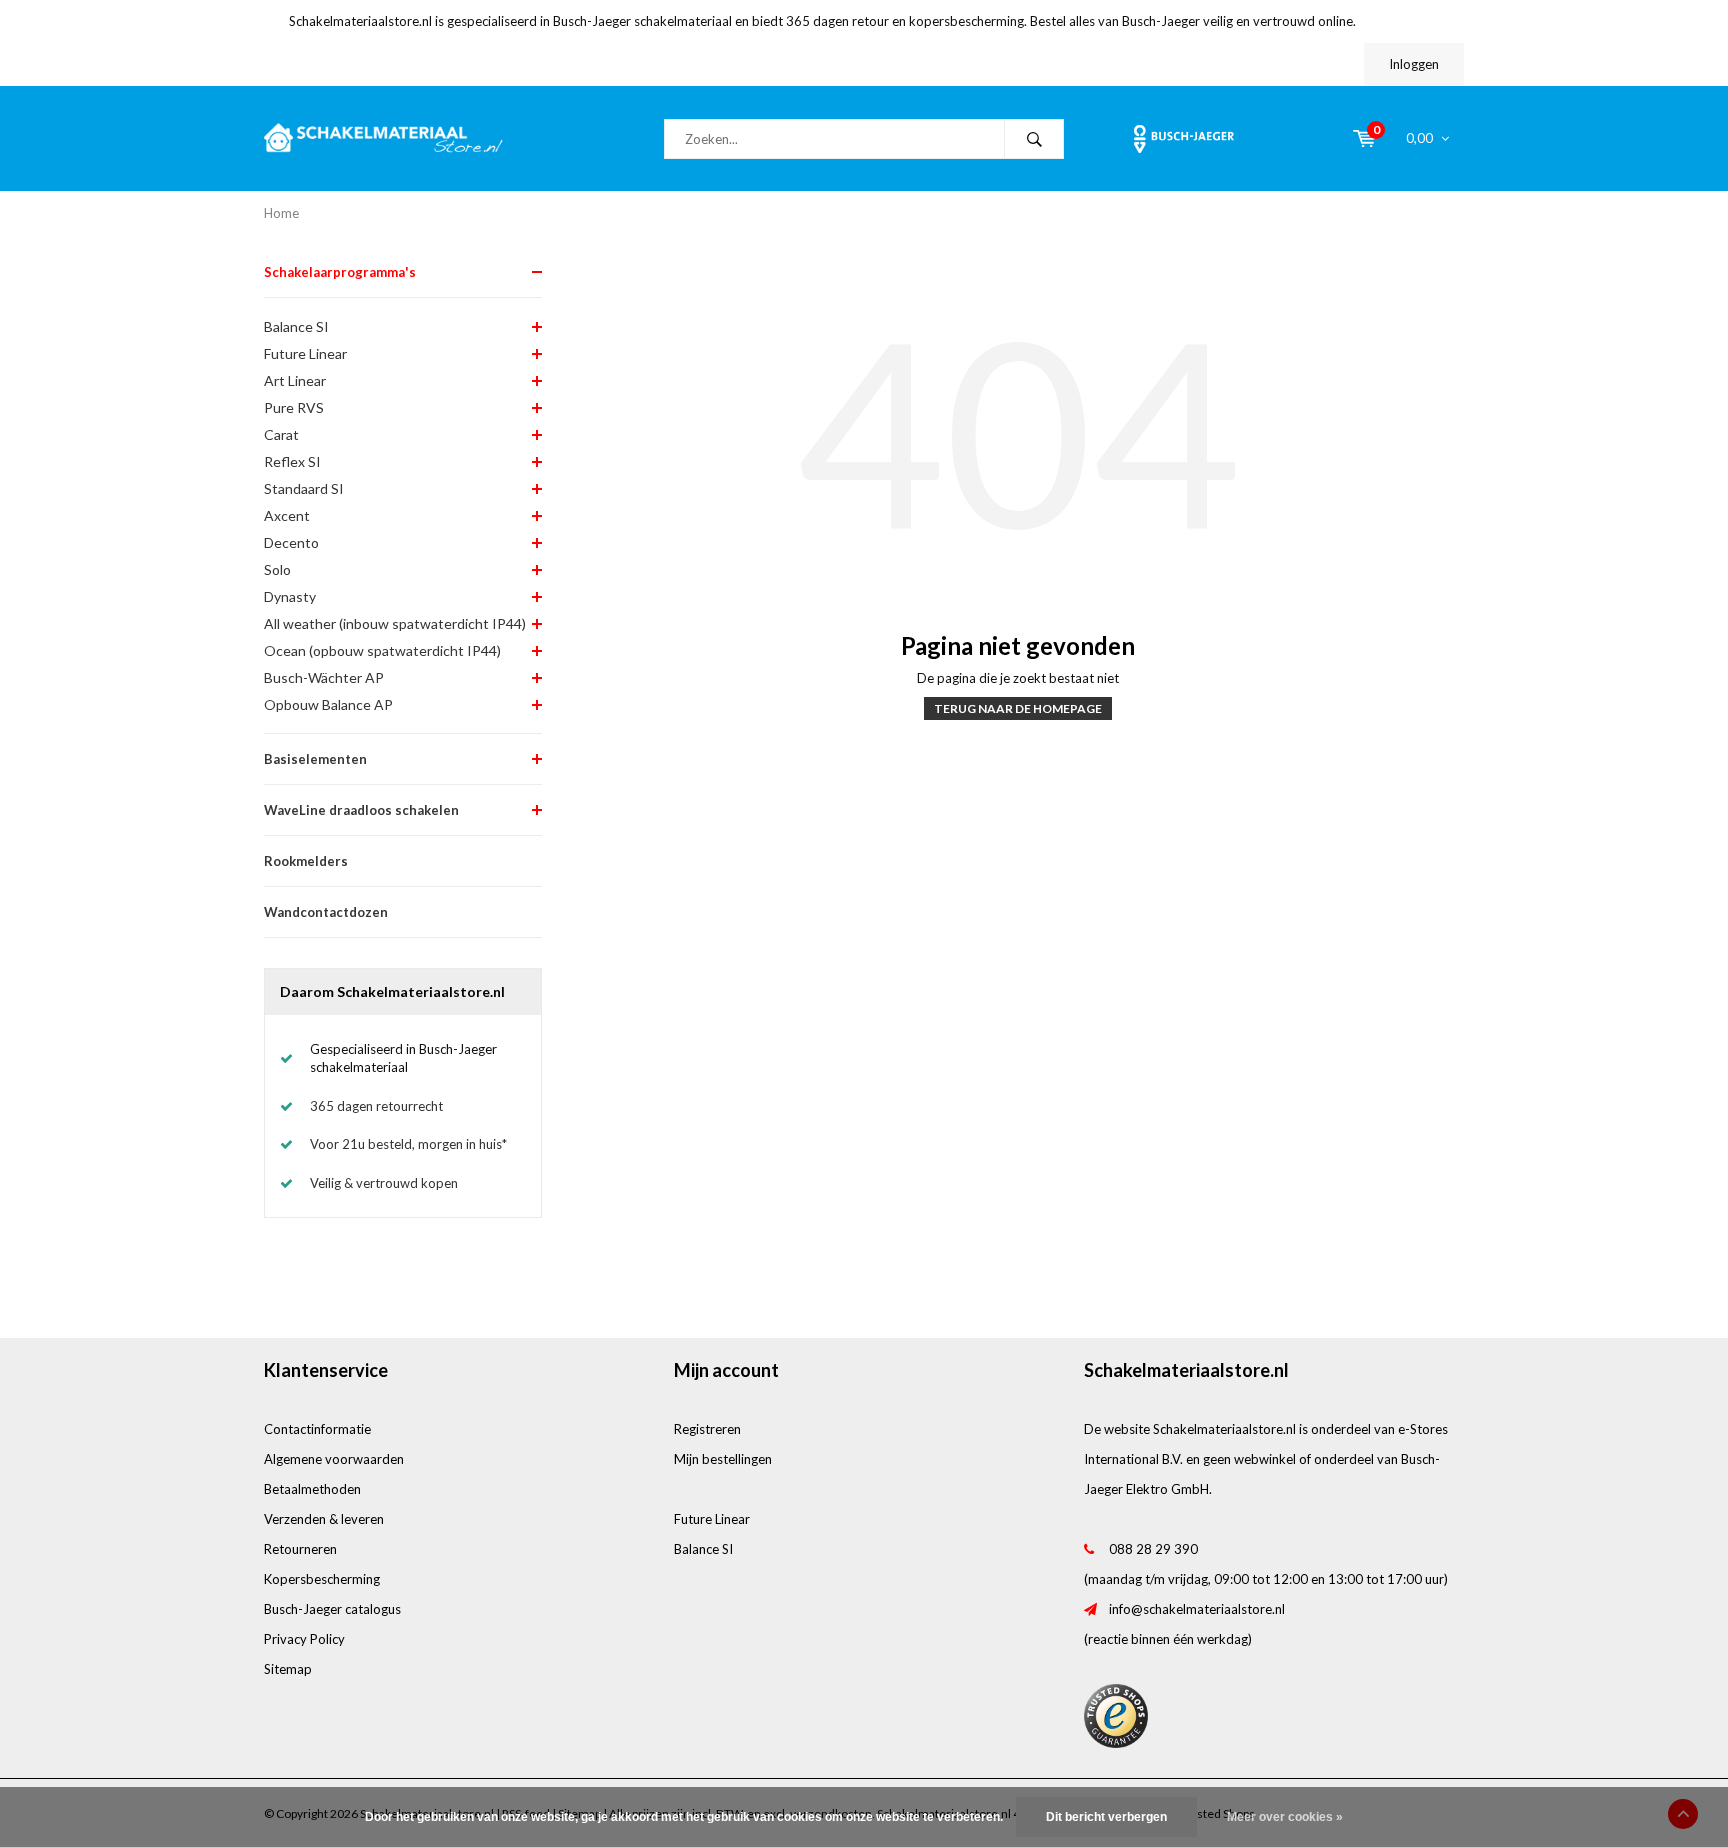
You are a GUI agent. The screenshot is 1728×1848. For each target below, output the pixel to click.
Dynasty (290, 596)
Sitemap (288, 1669)
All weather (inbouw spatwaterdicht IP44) (395, 623)
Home (281, 213)
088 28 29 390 (1153, 1549)
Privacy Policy (304, 1639)
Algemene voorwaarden (334, 1459)
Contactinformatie (317, 1429)
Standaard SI (304, 488)
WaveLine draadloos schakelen (361, 810)
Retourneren (300, 1549)
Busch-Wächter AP (324, 677)
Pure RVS (294, 407)
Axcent (287, 515)
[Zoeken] (1034, 139)
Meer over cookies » (1285, 1817)
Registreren (707, 1429)
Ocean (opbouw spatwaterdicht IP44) (382, 650)
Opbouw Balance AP (328, 704)
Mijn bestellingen (723, 1459)
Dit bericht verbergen (1106, 1817)
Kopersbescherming (322, 1579)
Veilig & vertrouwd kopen (384, 1183)
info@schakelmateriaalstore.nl (1197, 1609)
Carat (281, 434)
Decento (291, 542)
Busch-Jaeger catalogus (332, 1609)
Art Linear (295, 380)
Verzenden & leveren (324, 1519)
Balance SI (296, 326)
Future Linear (305, 353)
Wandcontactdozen (326, 912)
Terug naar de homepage (1018, 708)
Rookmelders (306, 861)
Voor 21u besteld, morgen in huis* (408, 1144)
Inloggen (1414, 64)
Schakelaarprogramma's (340, 272)
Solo (277, 569)
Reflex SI (292, 461)
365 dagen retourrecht (376, 1106)
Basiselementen (315, 759)
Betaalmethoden (312, 1489)
